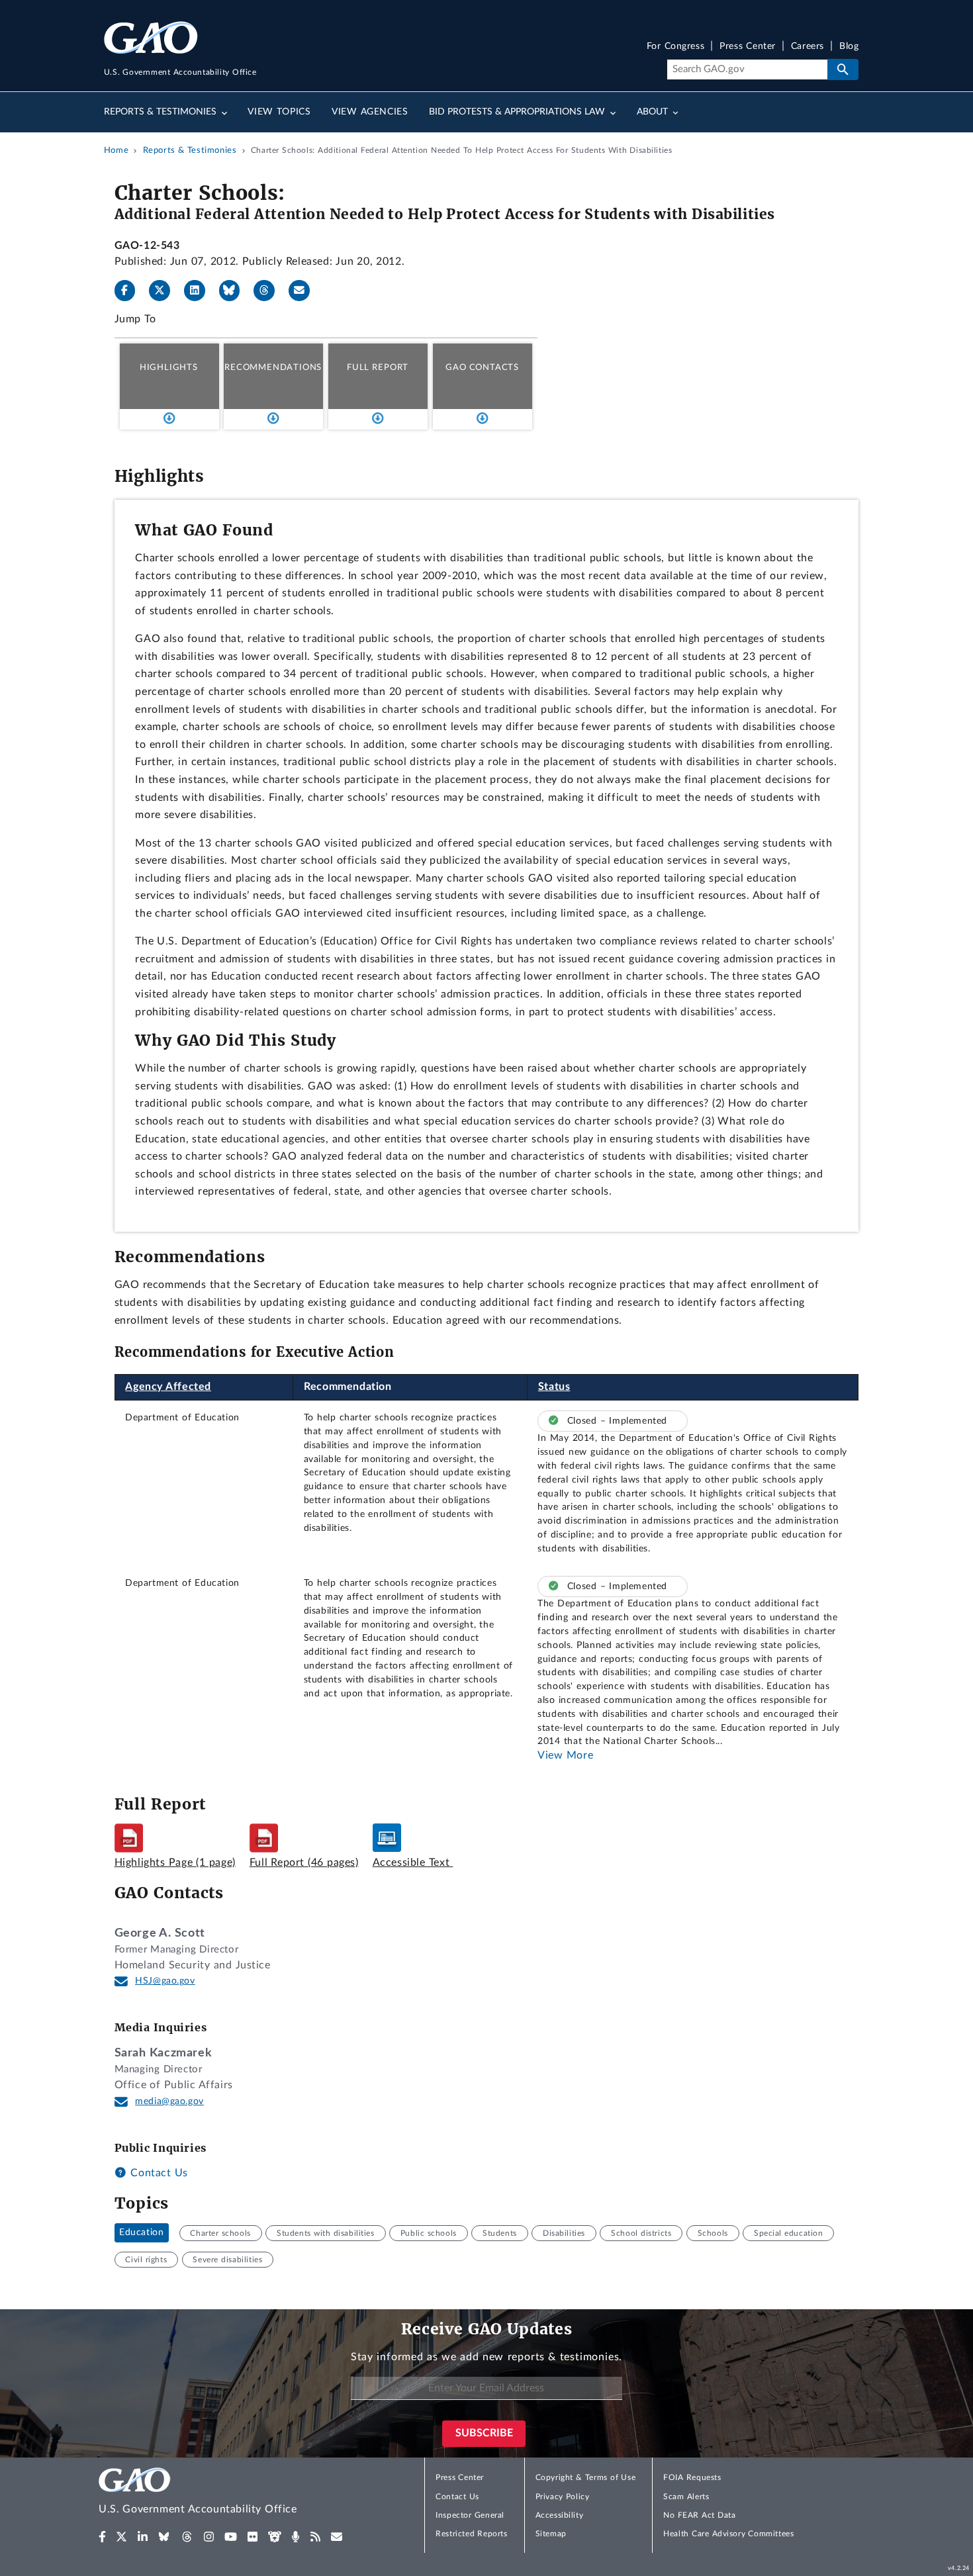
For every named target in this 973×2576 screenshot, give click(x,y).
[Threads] (269, 291)
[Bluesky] (235, 291)
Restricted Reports (471, 2534)
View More (565, 1755)
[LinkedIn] (200, 291)
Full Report (378, 367)
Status (554, 1387)
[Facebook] (130, 291)
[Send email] (304, 291)
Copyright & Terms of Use (586, 2477)
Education (141, 2233)
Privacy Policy (563, 2497)
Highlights (169, 367)
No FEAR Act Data (699, 2515)
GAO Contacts (482, 367)
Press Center (748, 47)
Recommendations (273, 367)
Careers (808, 47)
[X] (165, 291)
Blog (849, 47)
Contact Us (158, 2173)
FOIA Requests (692, 2477)
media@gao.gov (169, 2101)
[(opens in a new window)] (102, 2537)
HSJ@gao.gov (165, 1981)
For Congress (676, 47)
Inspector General (470, 2515)
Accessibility (560, 2515)
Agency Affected (168, 1387)
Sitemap (551, 2534)
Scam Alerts (686, 2497)
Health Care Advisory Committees (728, 2534)
